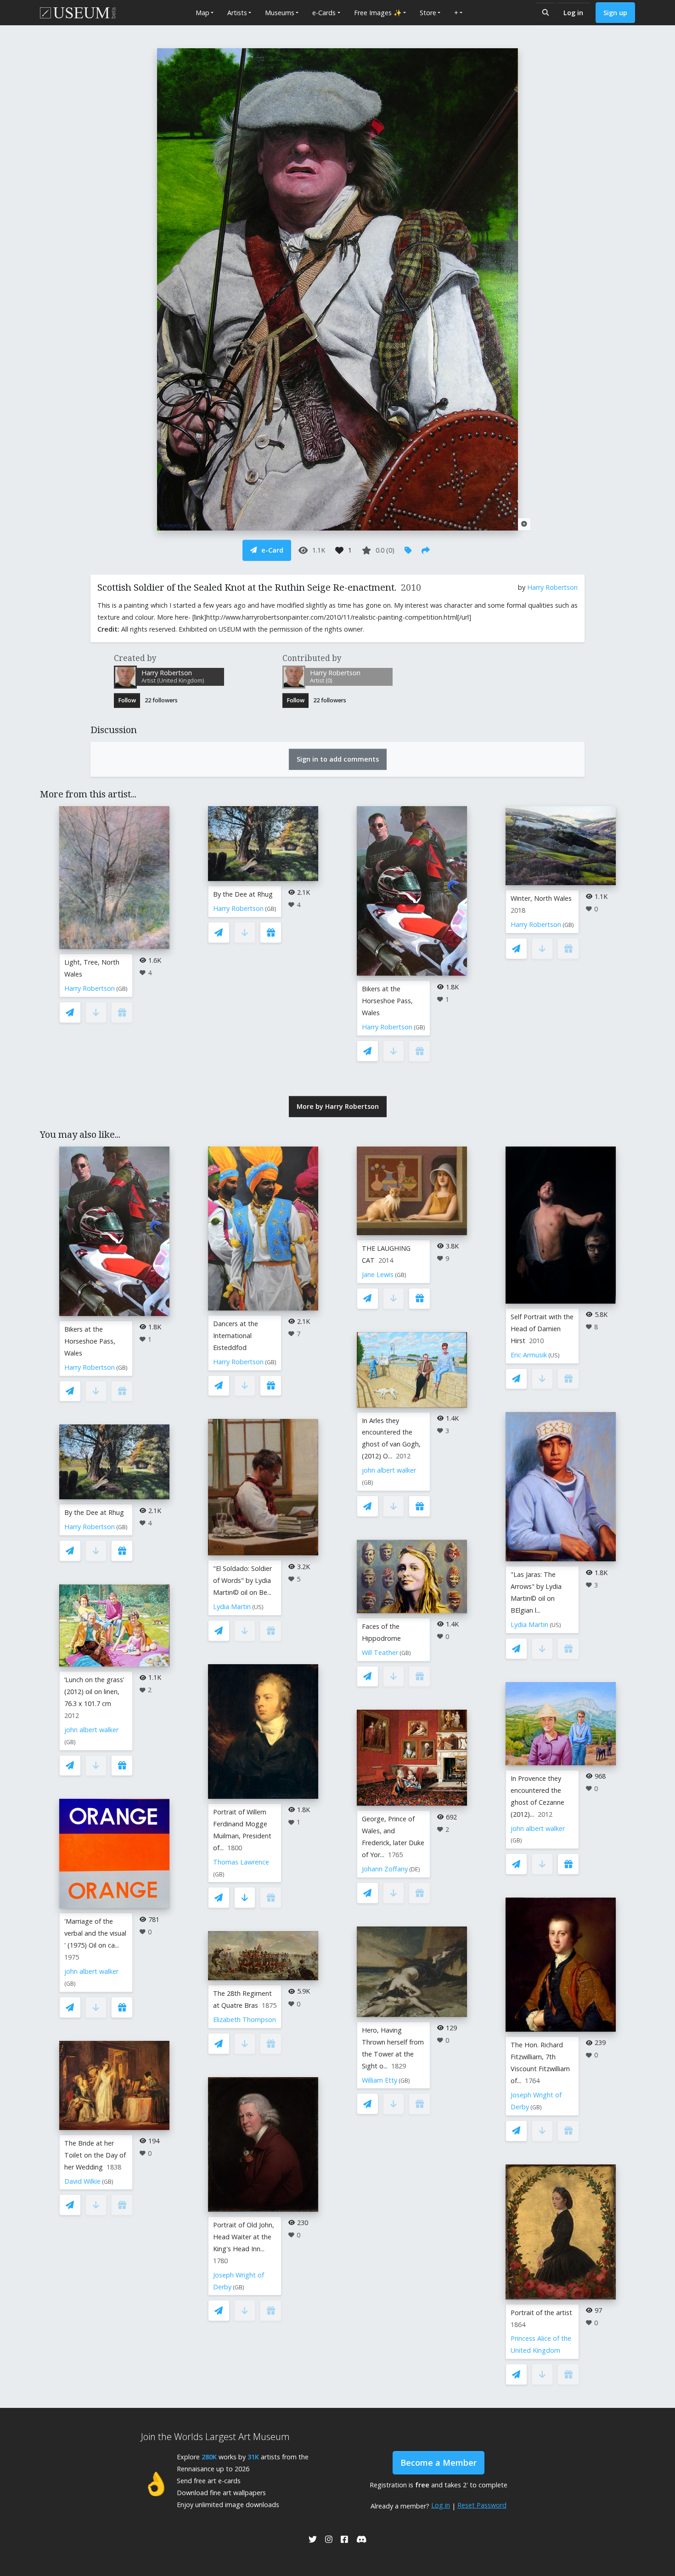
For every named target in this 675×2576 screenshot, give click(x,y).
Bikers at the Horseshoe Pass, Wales (387, 1001)
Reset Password (482, 2505)
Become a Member (439, 2463)
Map (202, 13)
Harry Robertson (552, 587)
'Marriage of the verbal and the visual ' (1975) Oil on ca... (95, 1933)
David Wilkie (82, 2181)
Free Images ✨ (378, 13)
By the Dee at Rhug (243, 894)
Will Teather (380, 1652)
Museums (280, 13)
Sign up (615, 13)
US (258, 1607)
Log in (573, 13)
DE (415, 1869)
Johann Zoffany (385, 1869)
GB (122, 989)
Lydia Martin (232, 1607)
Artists (237, 13)
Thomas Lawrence (241, 1862)
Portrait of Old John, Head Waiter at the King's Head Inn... (244, 2237)
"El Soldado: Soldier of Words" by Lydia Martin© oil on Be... (242, 1580)
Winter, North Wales (541, 898)
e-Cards (324, 13)
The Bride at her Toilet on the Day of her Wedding (95, 2155)
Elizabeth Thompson (245, 2020)
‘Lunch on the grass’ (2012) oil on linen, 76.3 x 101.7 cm (94, 1692)
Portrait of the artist (541, 2313)
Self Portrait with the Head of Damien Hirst (542, 1329)
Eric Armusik (529, 1355)
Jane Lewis (378, 1274)
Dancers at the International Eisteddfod (236, 1336)
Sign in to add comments (338, 759)
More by (338, 1106)
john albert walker (91, 1730)
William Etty (380, 2080)
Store (428, 13)
